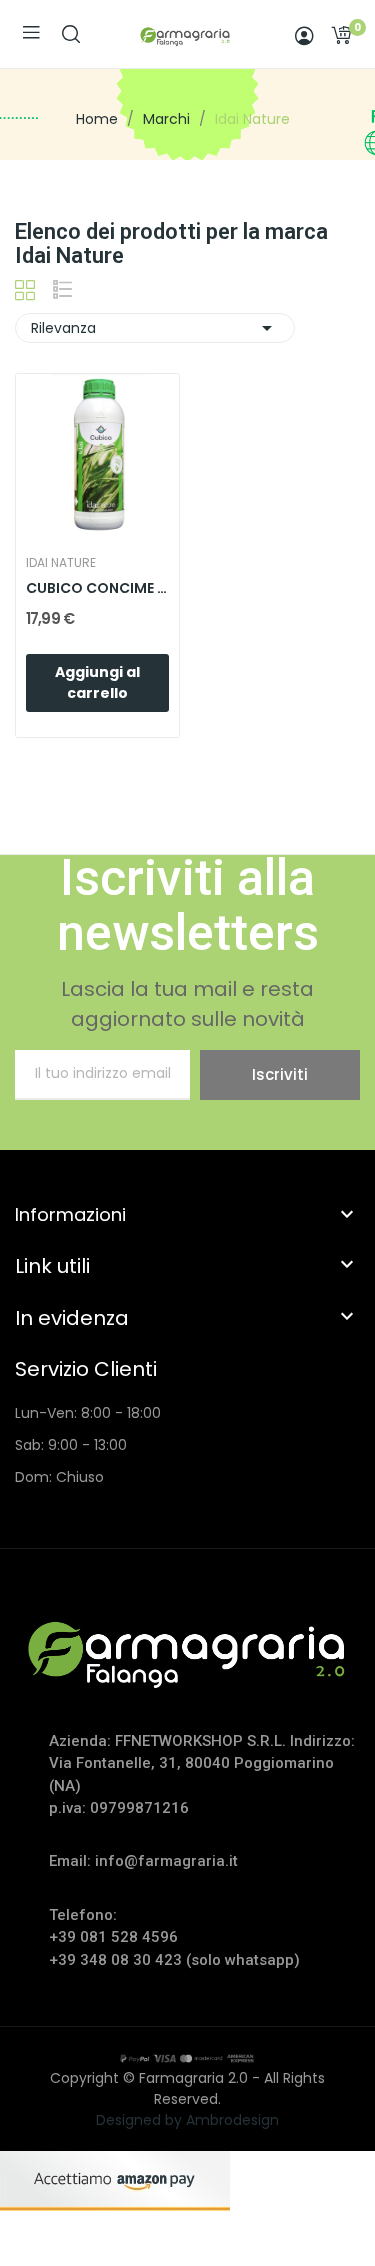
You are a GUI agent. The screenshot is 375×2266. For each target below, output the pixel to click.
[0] (341, 35)
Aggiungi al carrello (97, 682)
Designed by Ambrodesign (187, 2120)
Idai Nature (61, 563)
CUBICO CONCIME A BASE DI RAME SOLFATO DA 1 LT (97, 588)
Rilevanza (155, 328)
